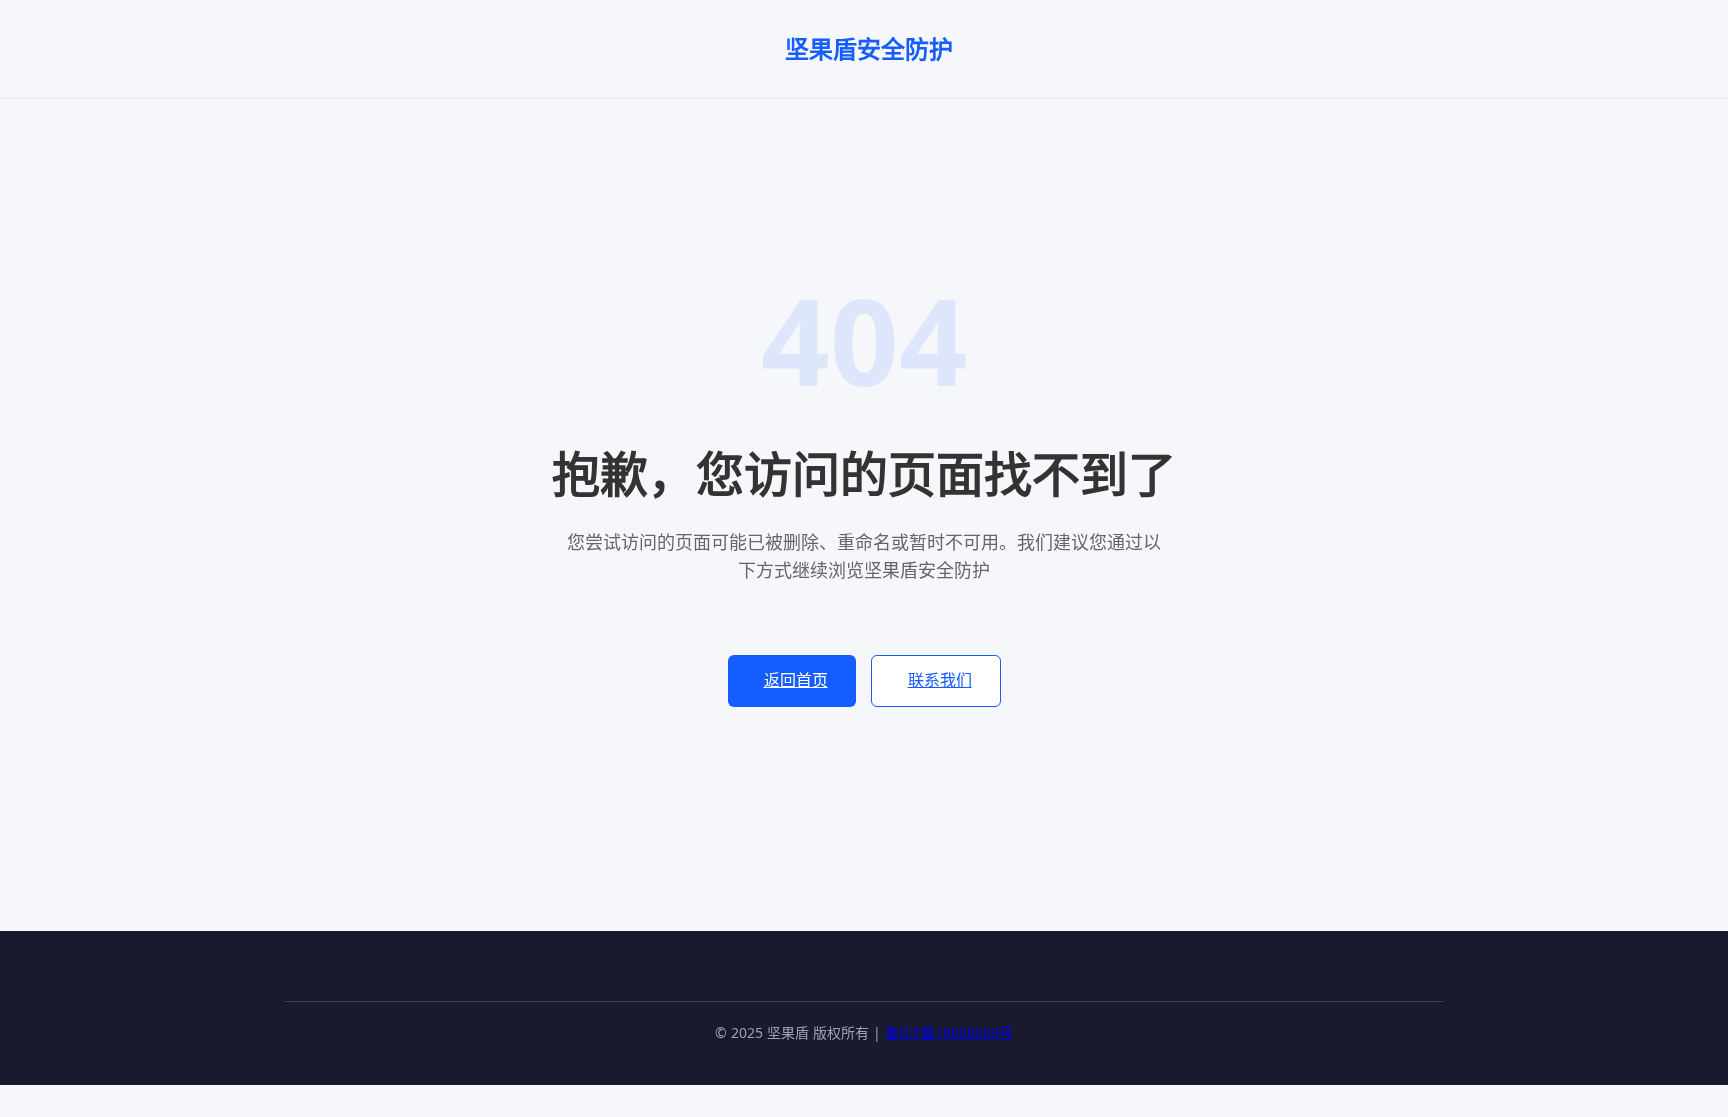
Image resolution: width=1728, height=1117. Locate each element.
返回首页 (796, 680)
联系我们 (940, 680)
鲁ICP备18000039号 (949, 1032)
